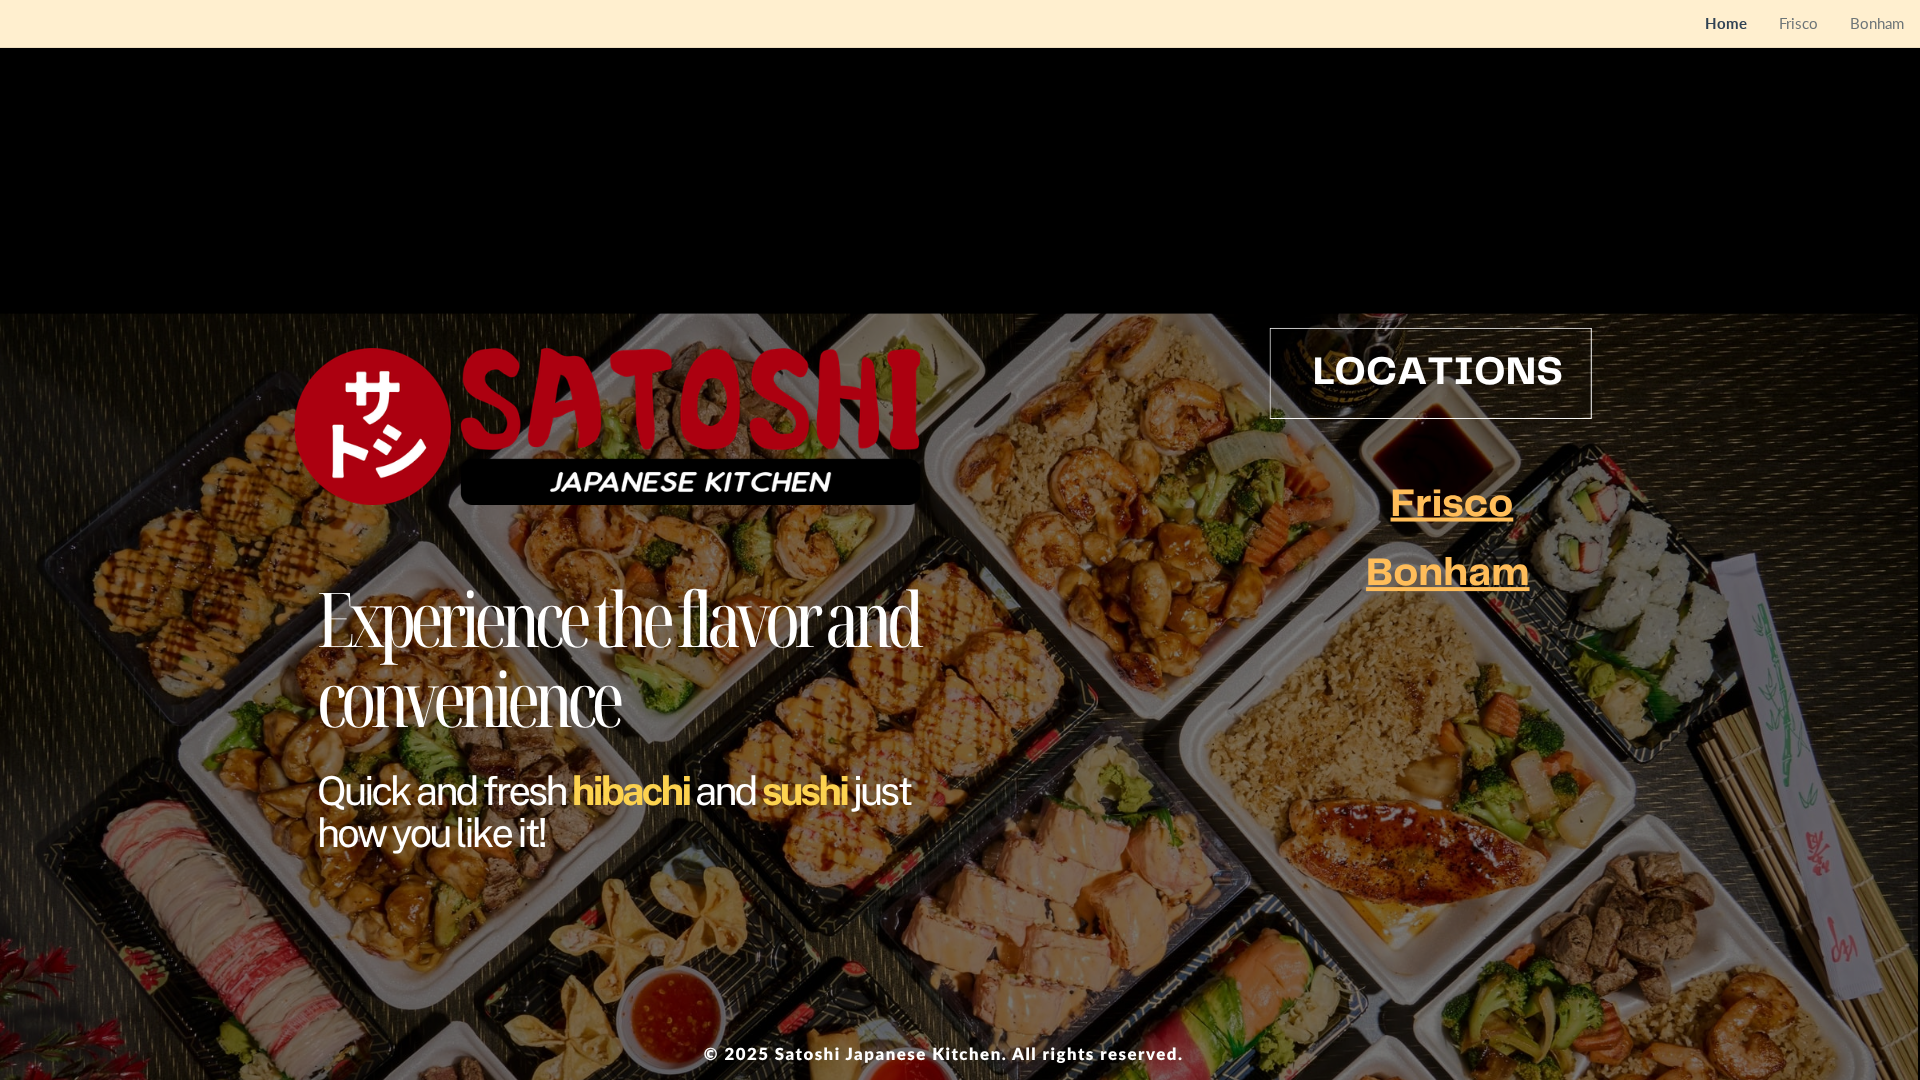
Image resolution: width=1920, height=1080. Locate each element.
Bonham (1447, 574)
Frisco (1452, 505)
